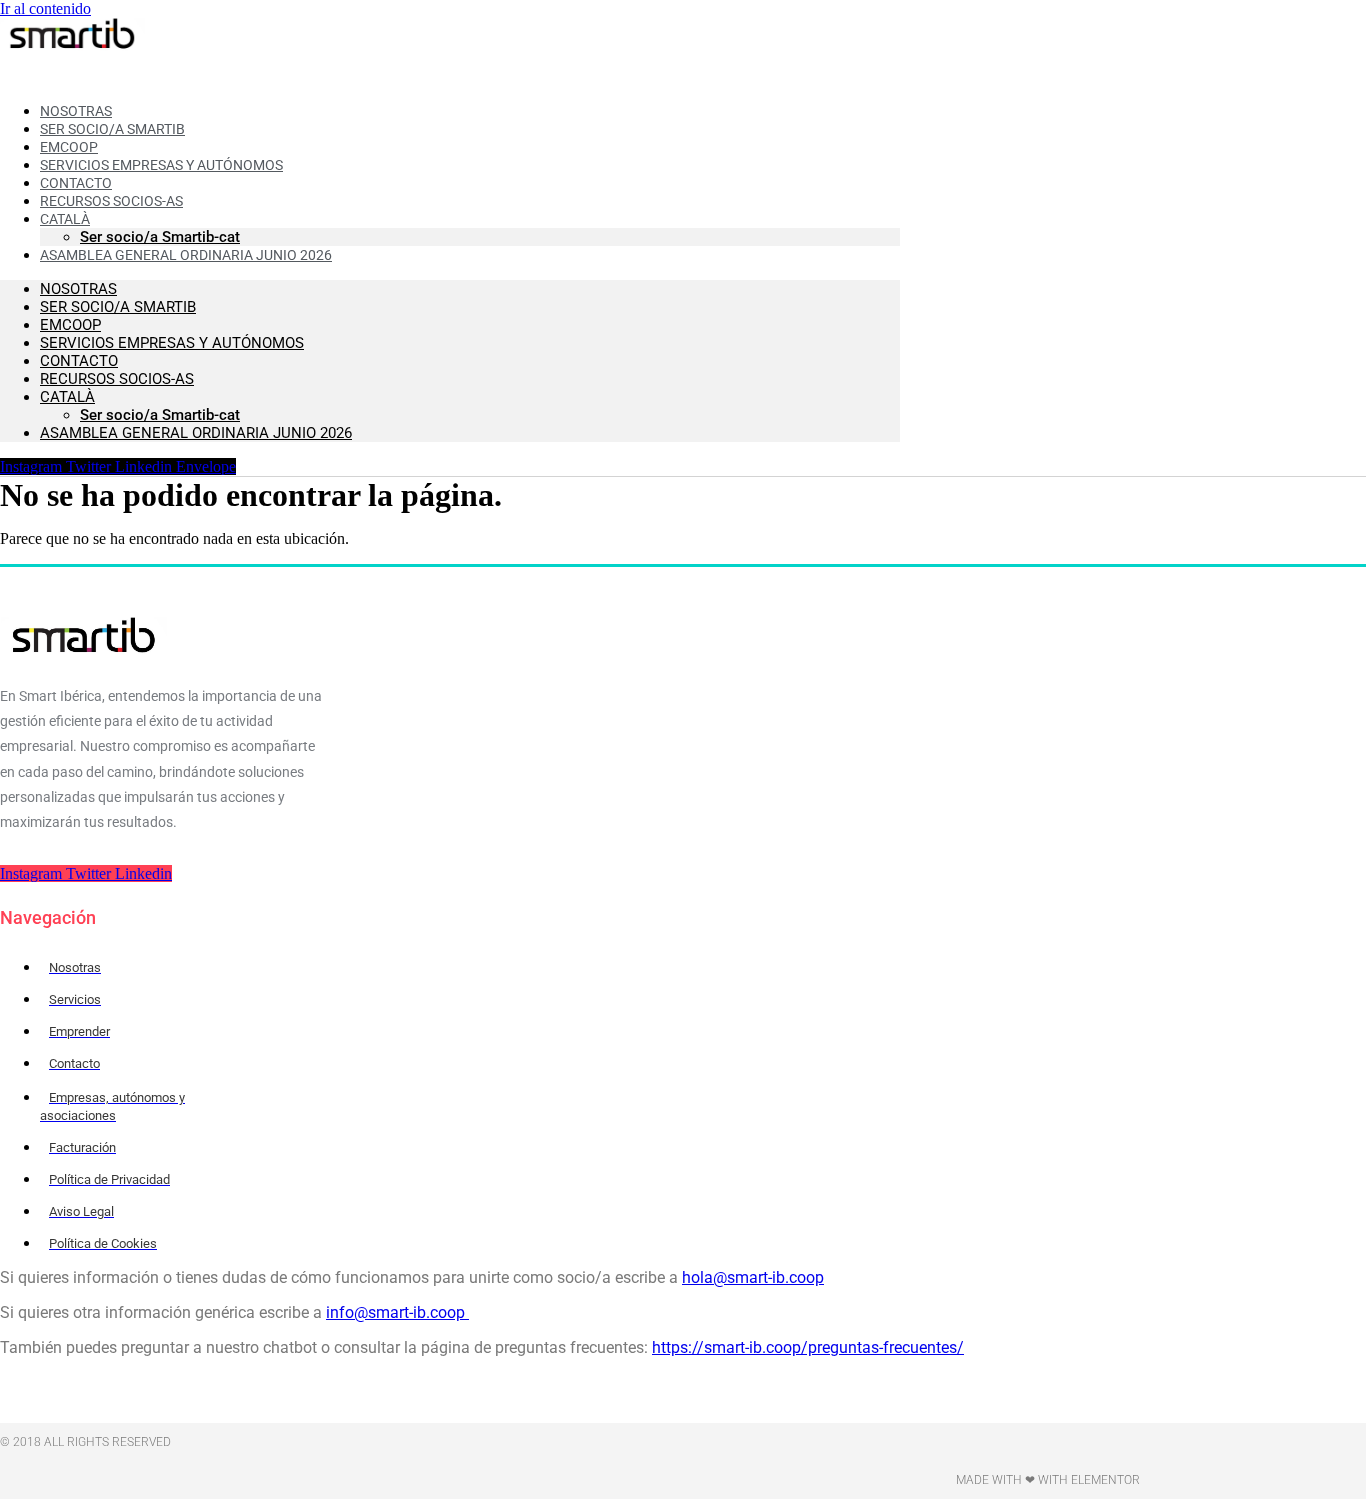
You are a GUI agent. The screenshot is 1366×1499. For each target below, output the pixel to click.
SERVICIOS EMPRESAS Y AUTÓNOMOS (172, 343)
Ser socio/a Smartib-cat (160, 415)
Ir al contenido (45, 8)
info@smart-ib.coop (397, 1312)
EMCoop (70, 325)
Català (67, 397)
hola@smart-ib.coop (753, 1277)
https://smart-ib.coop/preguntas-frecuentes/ (808, 1347)
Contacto (79, 361)
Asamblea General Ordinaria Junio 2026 (186, 255)
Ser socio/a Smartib (118, 307)
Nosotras (78, 289)
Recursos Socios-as (111, 201)
